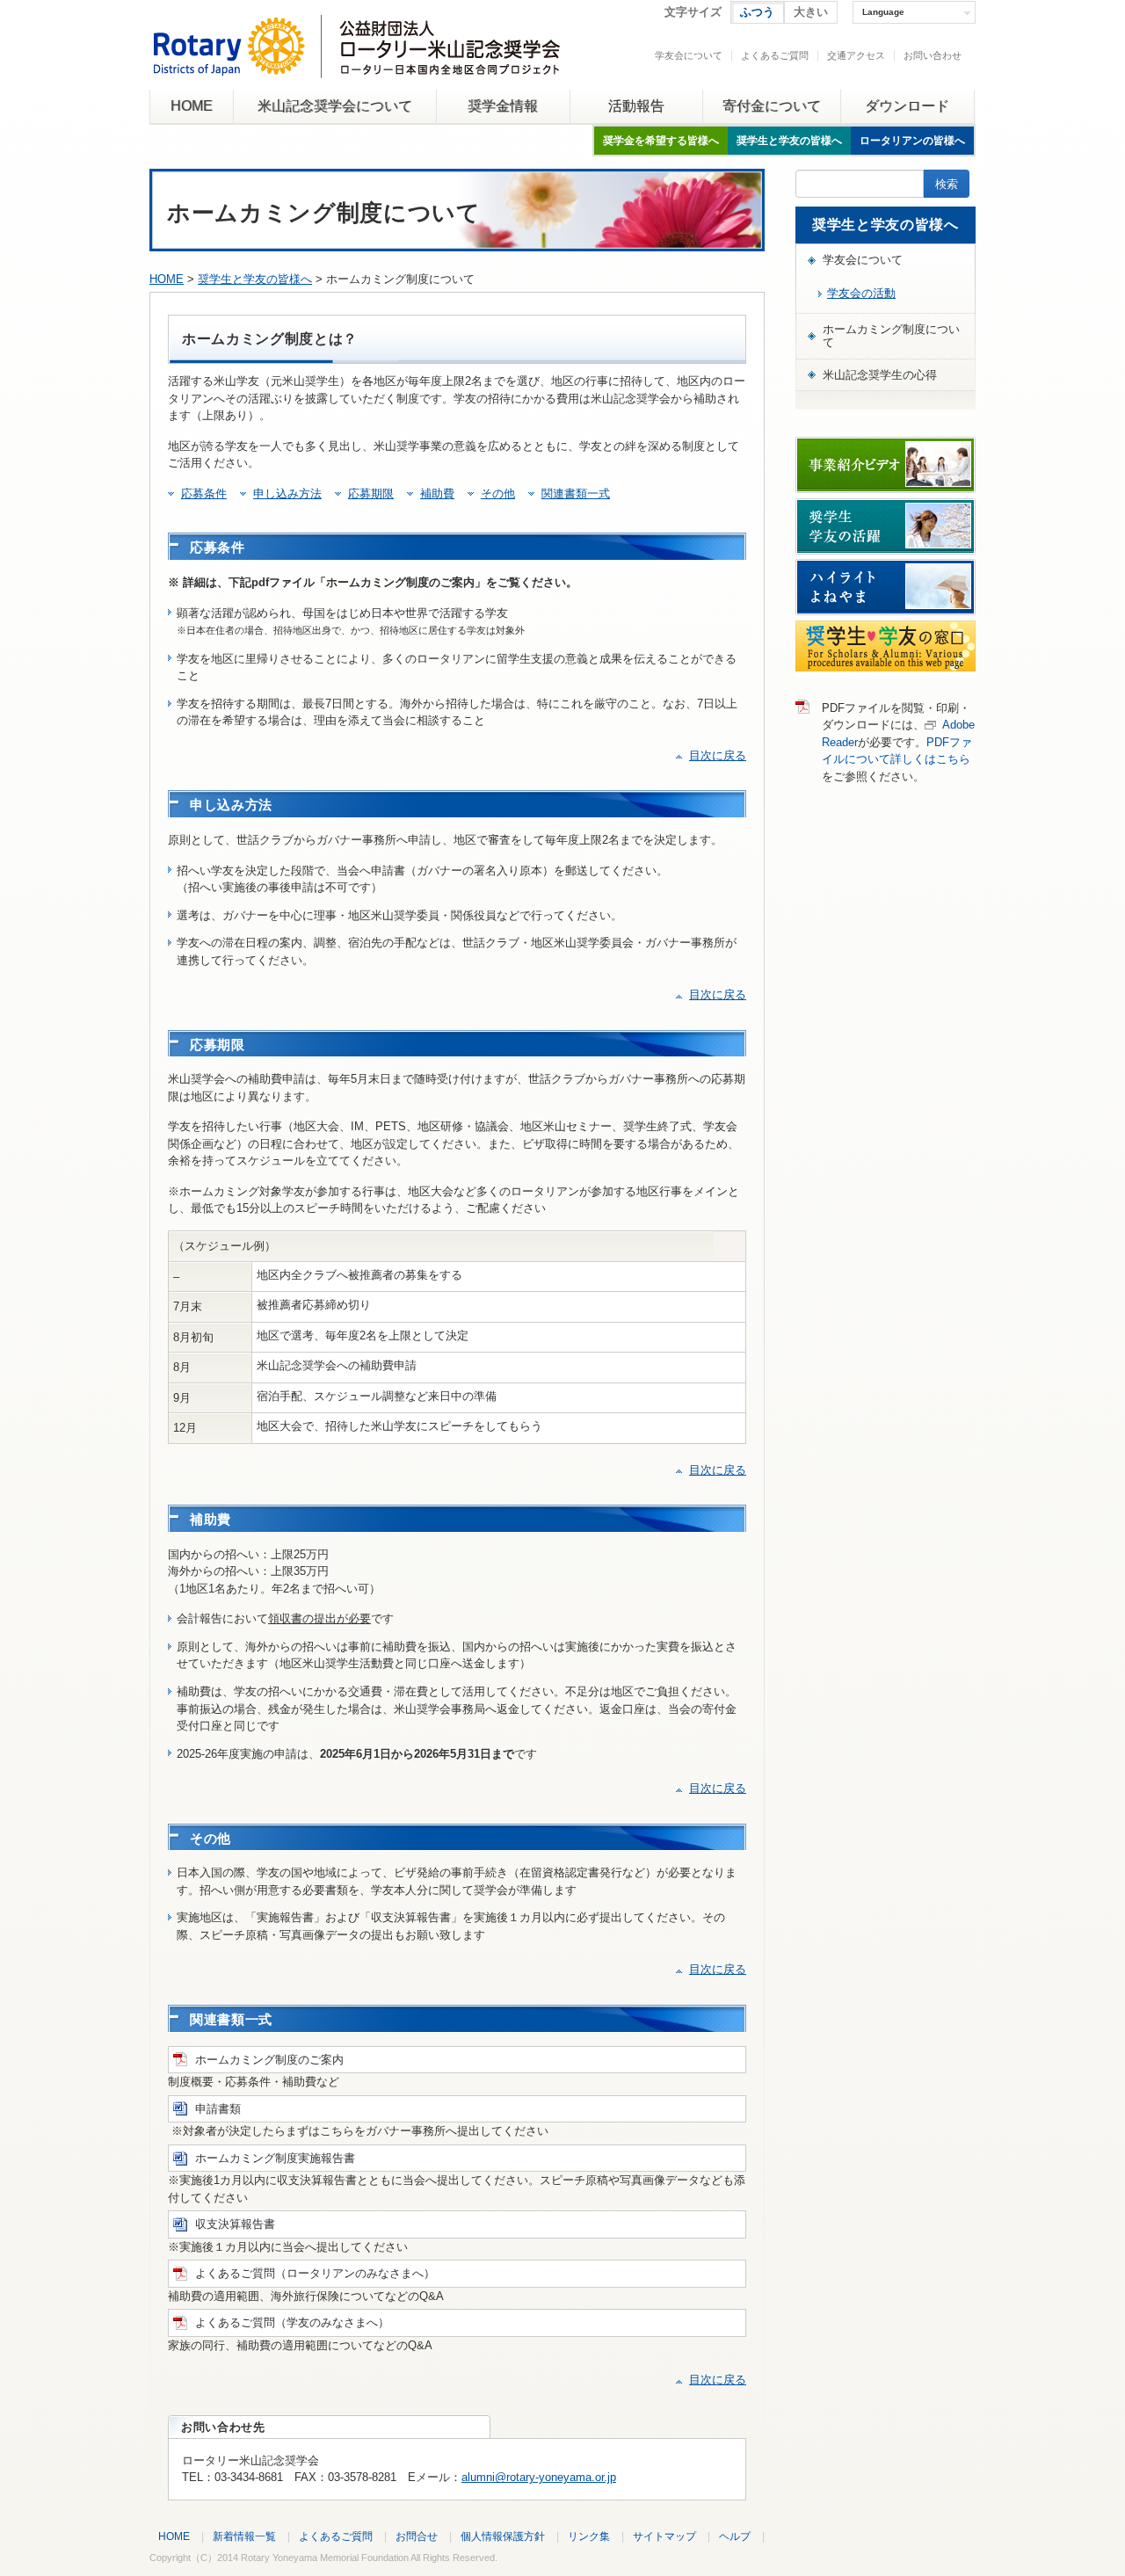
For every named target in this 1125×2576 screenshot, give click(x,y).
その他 (498, 493)
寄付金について (772, 106)
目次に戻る (718, 755)
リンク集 (589, 2536)
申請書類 (218, 2109)
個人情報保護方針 (503, 2536)
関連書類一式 (576, 493)
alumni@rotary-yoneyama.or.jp (539, 2477)
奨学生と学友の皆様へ (789, 141)
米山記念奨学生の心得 (880, 375)
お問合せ (417, 2536)
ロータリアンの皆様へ (912, 141)
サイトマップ (664, 2536)
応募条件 (204, 493)
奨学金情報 (503, 106)
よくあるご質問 (775, 55)
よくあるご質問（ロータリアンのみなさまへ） (315, 2273)
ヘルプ (735, 2536)
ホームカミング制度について (891, 336)
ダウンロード (907, 106)
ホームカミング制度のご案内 (269, 2060)
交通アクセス (856, 55)
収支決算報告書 (235, 2224)
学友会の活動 (861, 293)
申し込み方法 (287, 493)
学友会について (689, 55)
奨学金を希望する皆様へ (661, 141)
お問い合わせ (933, 55)
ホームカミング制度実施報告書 (275, 2158)
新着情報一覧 (244, 2536)
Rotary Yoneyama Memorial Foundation (325, 2558)
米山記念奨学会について (335, 106)
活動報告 (636, 106)
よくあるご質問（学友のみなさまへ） (292, 2322)
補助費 (437, 493)
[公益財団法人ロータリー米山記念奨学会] (356, 65)
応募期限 (371, 493)
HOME (192, 106)
